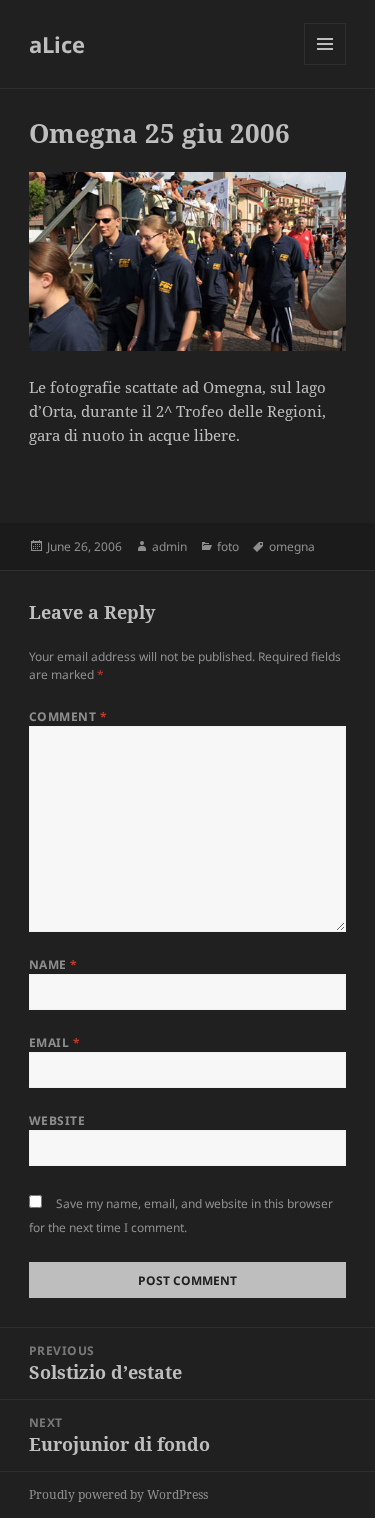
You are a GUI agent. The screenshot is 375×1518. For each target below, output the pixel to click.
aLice (57, 44)
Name (53, 964)
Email (54, 1042)
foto (228, 546)
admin (169, 546)
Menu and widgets (325, 64)
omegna (292, 546)
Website (57, 1120)
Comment (68, 716)
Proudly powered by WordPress (118, 1494)
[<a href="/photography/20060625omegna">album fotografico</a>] (187, 261)
